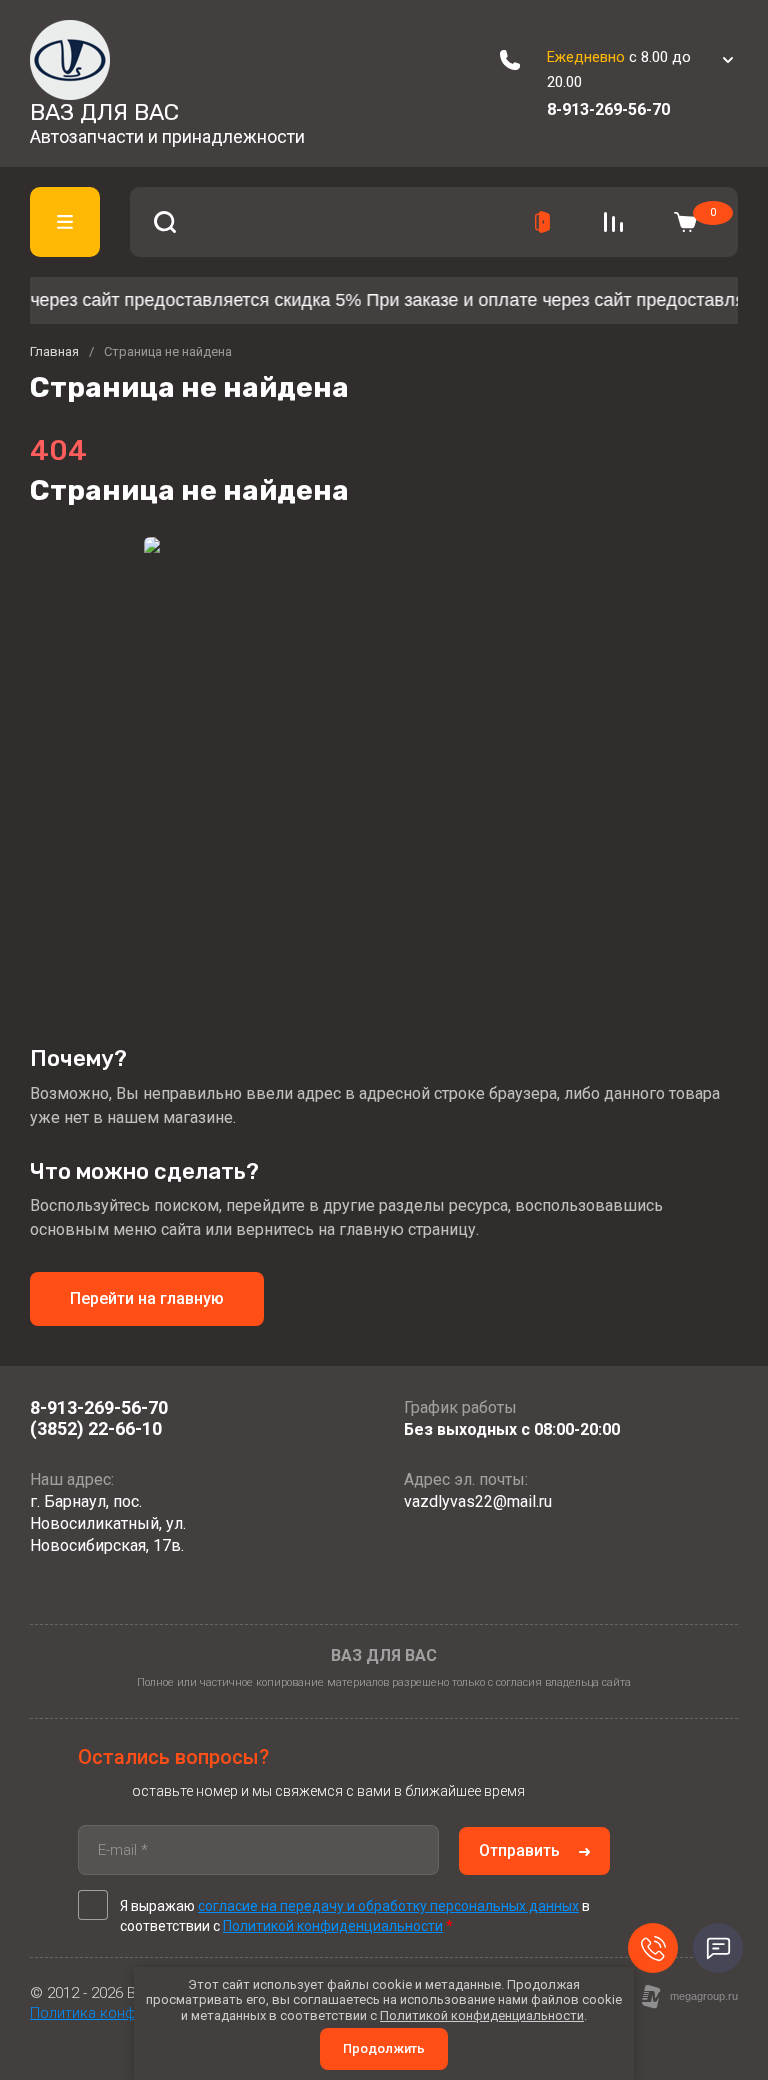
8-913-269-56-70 (608, 109)
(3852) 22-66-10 (96, 1428)
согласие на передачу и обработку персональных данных (388, 1906)
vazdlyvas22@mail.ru (478, 1501)
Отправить (519, 1850)
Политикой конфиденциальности (333, 1926)
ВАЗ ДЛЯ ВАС (104, 112)
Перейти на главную (147, 1298)
